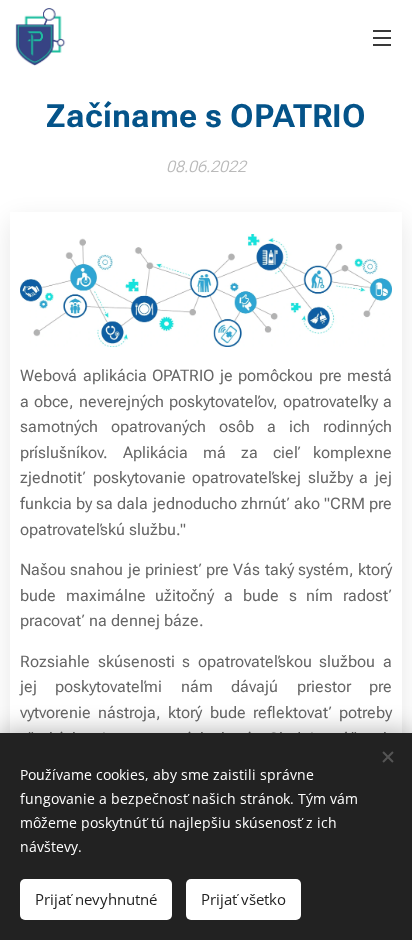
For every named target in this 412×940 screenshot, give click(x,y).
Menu (382, 37)
